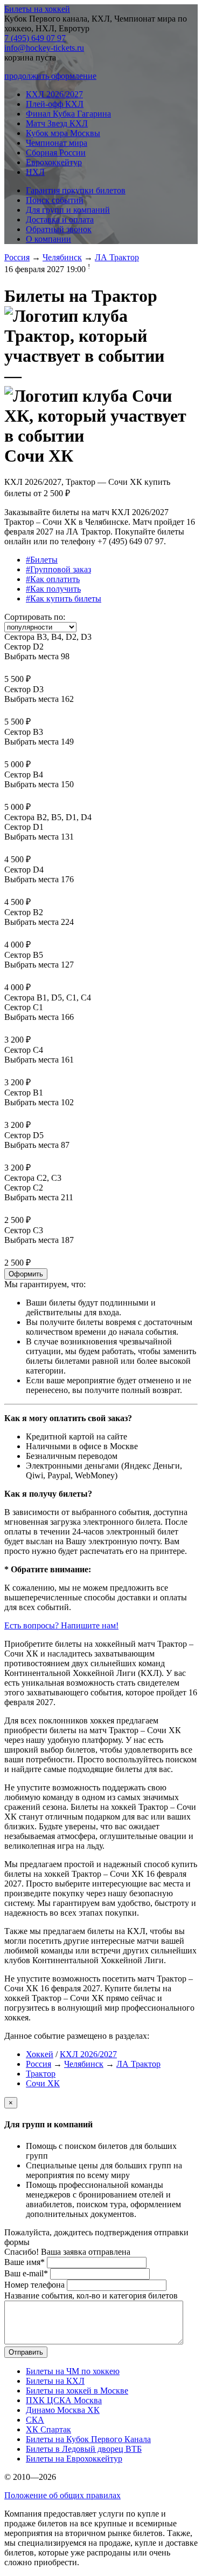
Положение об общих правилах (62, 2495)
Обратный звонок (59, 229)
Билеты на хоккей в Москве (77, 2391)
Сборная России (56, 153)
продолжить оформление (50, 76)
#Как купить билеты (64, 599)
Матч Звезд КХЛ (57, 123)
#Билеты (42, 560)
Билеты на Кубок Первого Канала (88, 2439)
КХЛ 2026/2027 (54, 94)
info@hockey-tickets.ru (44, 48)
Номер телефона (34, 2285)
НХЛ (35, 172)
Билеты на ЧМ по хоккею (73, 2371)
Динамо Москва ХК (63, 2410)
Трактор (41, 2074)
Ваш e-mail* (26, 2273)
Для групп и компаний (68, 210)
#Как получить (53, 589)
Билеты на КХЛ (55, 2381)
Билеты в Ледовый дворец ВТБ (84, 2449)
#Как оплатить (53, 579)
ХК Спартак (48, 2429)
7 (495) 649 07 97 (35, 38)
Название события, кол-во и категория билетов (91, 2296)
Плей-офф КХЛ (55, 104)
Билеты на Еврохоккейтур (74, 2459)
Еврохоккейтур (54, 162)
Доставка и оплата (60, 219)
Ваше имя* (25, 2262)
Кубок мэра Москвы (63, 133)
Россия (17, 257)
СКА (35, 2420)
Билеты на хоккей (37, 9)
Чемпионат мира (57, 143)
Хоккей (40, 2054)
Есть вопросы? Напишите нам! (61, 1625)
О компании (48, 239)
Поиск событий (55, 200)
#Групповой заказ (58, 569)
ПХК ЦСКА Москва (64, 2400)
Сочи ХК (43, 2083)
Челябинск (62, 257)
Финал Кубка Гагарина (68, 114)
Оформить (26, 1274)
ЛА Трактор (117, 257)
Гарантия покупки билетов (76, 190)
